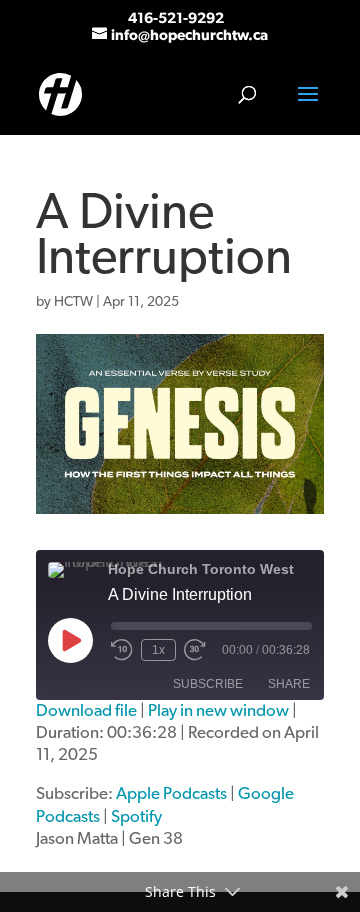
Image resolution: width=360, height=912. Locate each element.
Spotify (136, 816)
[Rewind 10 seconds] (122, 650)
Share (289, 684)
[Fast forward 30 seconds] (195, 650)
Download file (86, 710)
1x (158, 650)
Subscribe (208, 684)
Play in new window (218, 710)
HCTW (73, 302)
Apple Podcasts (171, 793)
